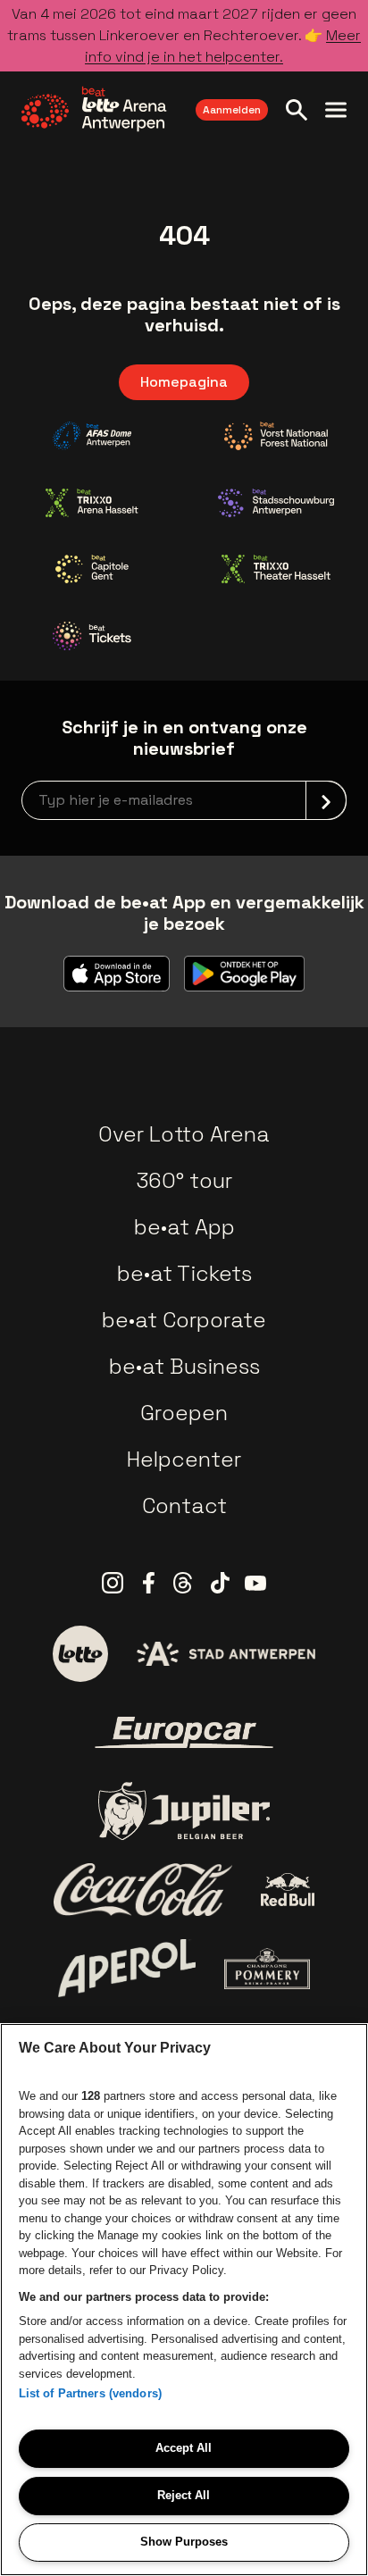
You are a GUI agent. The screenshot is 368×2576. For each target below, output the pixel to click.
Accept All (184, 2448)
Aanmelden (232, 110)
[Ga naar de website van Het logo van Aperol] (127, 1968)
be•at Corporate (184, 1320)
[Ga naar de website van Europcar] (184, 1733)
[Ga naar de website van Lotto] (80, 1653)
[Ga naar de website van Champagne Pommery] (267, 1969)
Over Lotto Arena (184, 1134)
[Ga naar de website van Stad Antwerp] (226, 1654)
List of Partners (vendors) (90, 2393)
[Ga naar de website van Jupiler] (184, 1811)
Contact (184, 1505)
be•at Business (184, 1366)
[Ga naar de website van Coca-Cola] (143, 1890)
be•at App (184, 1227)
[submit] (326, 800)
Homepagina (184, 382)
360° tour (184, 1180)
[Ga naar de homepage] (94, 109)
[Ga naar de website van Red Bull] (288, 1890)
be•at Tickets (184, 1273)
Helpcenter (184, 1459)
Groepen (184, 1413)
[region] (184, 2300)
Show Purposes (184, 2542)
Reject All (184, 2495)
